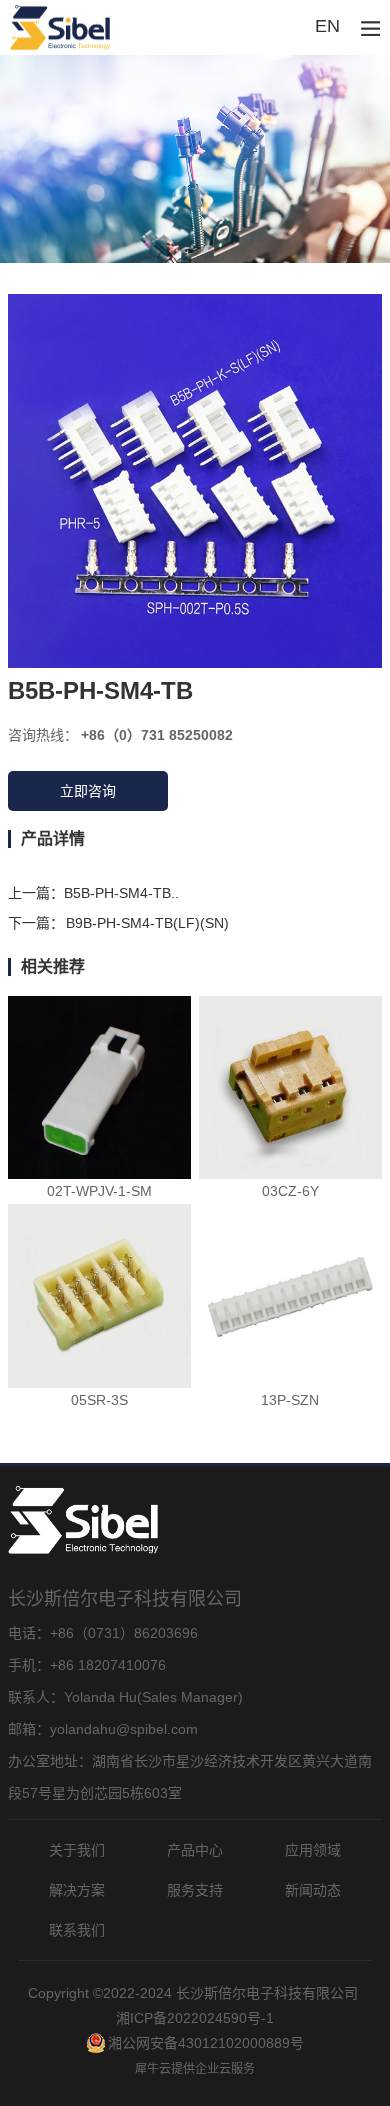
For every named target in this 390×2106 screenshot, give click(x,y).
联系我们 (77, 1930)
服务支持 (195, 1890)
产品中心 (195, 1850)
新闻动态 (313, 1890)
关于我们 (77, 1850)
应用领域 (313, 1850)
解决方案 (77, 1890)
